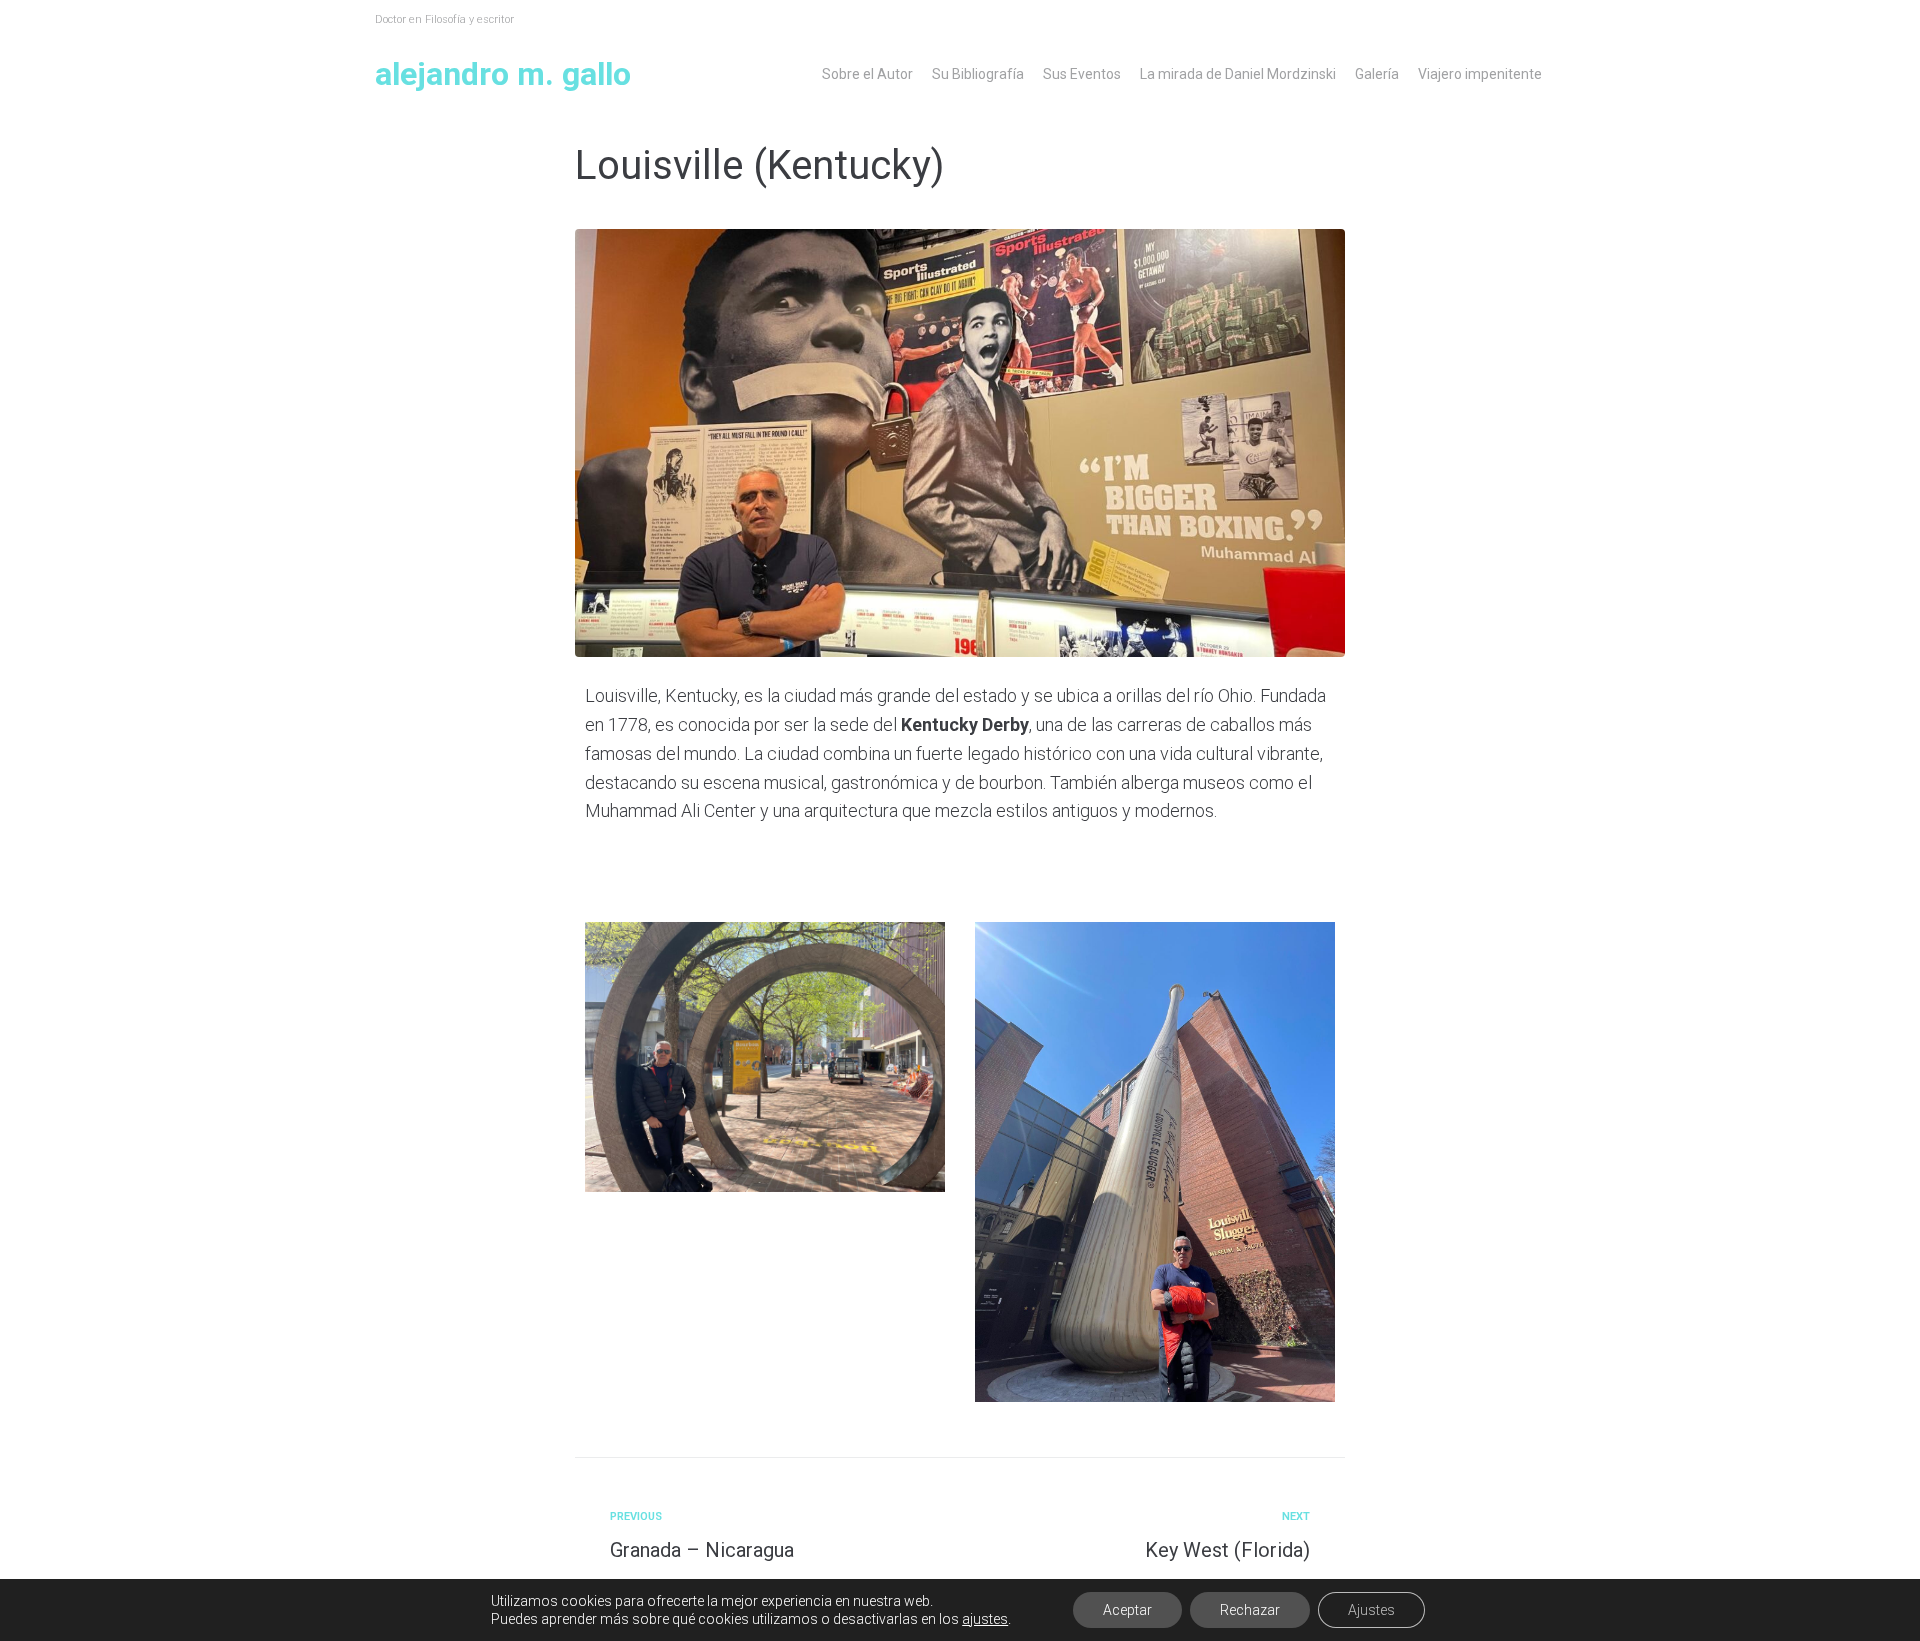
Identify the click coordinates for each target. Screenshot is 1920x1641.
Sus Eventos (1082, 74)
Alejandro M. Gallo (503, 74)
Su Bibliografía (978, 74)
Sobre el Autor (867, 74)
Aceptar (1127, 1610)
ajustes (985, 1619)
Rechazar (1250, 1610)
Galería (1377, 74)
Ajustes (1371, 1610)
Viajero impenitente (1480, 74)
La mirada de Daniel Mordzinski (1238, 74)
